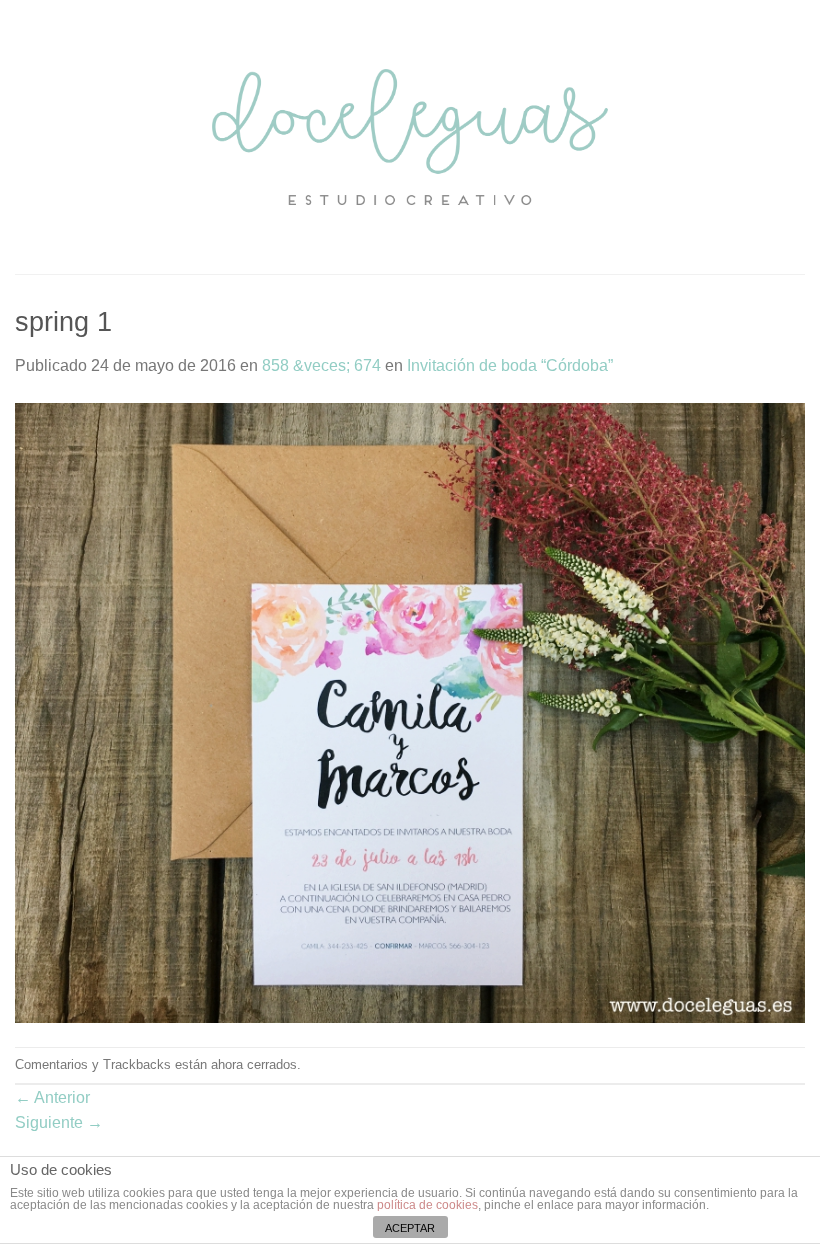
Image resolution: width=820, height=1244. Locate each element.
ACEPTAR (410, 1228)
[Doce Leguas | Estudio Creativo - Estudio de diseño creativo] (410, 136)
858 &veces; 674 (321, 365)
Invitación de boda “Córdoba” (510, 365)
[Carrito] (795, 137)
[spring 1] (410, 711)
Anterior (52, 1097)
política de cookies (427, 1205)
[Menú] (27, 136)
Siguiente (59, 1122)
